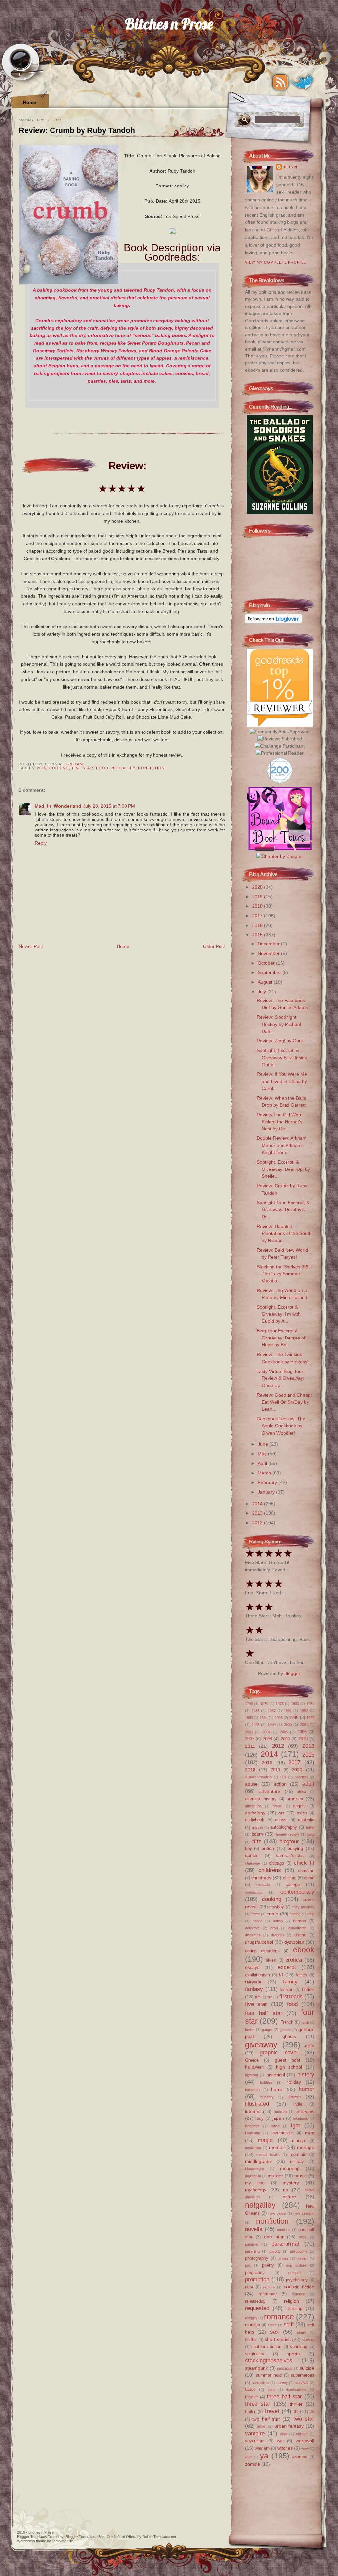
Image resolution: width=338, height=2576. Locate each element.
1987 (272, 1711)
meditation (253, 2148)
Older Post (214, 946)
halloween (254, 2067)
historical (276, 2075)
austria (257, 1827)
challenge (253, 1863)
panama (251, 2244)
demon (300, 1921)
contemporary (297, 1892)
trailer (250, 2411)
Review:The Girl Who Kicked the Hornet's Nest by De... (280, 1122)
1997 (310, 1718)
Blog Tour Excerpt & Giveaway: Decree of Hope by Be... (281, 1338)
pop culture (296, 2265)
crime (272, 1914)
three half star (284, 2396)
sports (293, 2354)
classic (290, 1878)
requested (257, 2308)
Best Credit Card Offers (117, 2537)
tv (312, 2411)
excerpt (287, 1967)
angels (299, 1806)
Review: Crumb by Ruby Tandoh (77, 130)
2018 (258, 906)
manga (299, 2140)
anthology (255, 1813)
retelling (294, 2308)
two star (304, 2419)
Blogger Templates (32, 2537)
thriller (296, 2404)
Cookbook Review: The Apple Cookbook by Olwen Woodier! (281, 1426)
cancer (252, 1855)
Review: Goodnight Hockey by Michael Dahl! (279, 1024)
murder (275, 2176)
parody (275, 2251)
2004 (266, 1732)
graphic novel (279, 2052)
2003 (249, 1732)
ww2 (249, 2457)
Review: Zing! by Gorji (280, 1041)
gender (285, 2030)
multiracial (253, 2176)
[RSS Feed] (280, 82)
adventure (270, 1791)
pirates (283, 2258)
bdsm (257, 1834)
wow (305, 2448)
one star (274, 2237)
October (267, 963)
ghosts (289, 2036)
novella (254, 2229)
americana (253, 1806)
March (265, 1473)
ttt (296, 2411)
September (270, 972)
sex (274, 2332)
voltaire (302, 2434)
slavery (308, 2340)
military (297, 2162)
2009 (285, 1739)
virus (284, 2434)
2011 (250, 1746)
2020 (258, 887)
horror (277, 2089)
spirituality (255, 2354)
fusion (250, 2030)
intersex (281, 2112)
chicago (276, 1863)
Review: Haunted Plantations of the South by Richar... (284, 1233)
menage (306, 2147)
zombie (253, 2464)
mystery (291, 2183)
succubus (285, 2368)
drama (300, 1935)
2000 (288, 1725)
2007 (250, 1739)
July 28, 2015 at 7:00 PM (109, 806)
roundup (253, 2325)
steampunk (256, 2368)
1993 (249, 1718)
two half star (266, 2419)
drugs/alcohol (259, 1942)
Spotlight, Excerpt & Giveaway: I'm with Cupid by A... (279, 1314)
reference (268, 2294)
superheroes (303, 2375)
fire (270, 1997)
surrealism (260, 2383)
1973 (280, 1704)
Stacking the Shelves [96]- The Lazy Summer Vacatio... (284, 1274)
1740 (249, 1704)
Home (30, 102)
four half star (264, 2013)
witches (285, 2448)
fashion (287, 1990)
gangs (267, 2030)
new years (277, 2213)
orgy (303, 2237)
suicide (307, 2368)
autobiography (284, 1827)
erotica (294, 1960)
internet (253, 2111)
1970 (264, 1704)
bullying (295, 1848)
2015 (42, 768)
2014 (258, 1504)
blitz (256, 1841)
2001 (304, 1725)
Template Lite (62, 2541)
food (102, 768)
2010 (303, 1739)
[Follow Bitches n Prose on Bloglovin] (273, 622)
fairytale (253, 1982)
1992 (304, 1711)
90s (283, 1777)
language (252, 2126)
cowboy (277, 1907)
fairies (302, 1975)
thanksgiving (296, 2390)
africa (302, 1792)
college (293, 1884)
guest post (287, 2060)
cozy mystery (303, 1907)
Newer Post (31, 946)
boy (248, 1849)
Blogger (292, 1673)
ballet (310, 1827)
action (280, 1784)
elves (271, 1960)
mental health (268, 2155)
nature (289, 2197)
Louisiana (253, 2133)
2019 (258, 897)
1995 (279, 1718)
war (280, 2441)
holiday (294, 2082)
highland (252, 2075)
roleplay (251, 2318)
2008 (267, 1739)
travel (272, 2411)
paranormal (285, 2244)
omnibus (284, 2230)
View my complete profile (276, 262)
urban (262, 2426)
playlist (302, 2258)
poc (248, 2265)
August (266, 982)
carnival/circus (290, 1856)
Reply (41, 843)
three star (258, 2404)
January (267, 1492)
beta (311, 1834)
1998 (255, 1725)
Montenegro (254, 2169)
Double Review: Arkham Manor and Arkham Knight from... (282, 1145)
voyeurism (255, 2441)
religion (291, 2301)
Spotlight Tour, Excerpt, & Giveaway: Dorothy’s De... (283, 1210)
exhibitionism (257, 1975)
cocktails (263, 1885)
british (268, 1848)
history (306, 2074)
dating (278, 1921)
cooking (59, 768)
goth (310, 2046)
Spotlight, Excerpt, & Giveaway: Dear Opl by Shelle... (283, 1169)
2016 (258, 925)
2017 (258, 916)
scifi (289, 2324)
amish (277, 1806)
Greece (252, 2060)
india (298, 2104)
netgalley (123, 768)
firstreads (291, 1996)
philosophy (299, 2251)
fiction (308, 1989)
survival (302, 2383)
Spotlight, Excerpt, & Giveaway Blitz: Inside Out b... (282, 1057)
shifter (251, 2339)
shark (302, 2332)
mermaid (298, 2155)
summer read (269, 2375)
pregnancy (255, 2272)
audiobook (255, 1820)
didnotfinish (297, 1928)
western (262, 2448)
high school (289, 2067)
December (269, 944)
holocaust (253, 2090)
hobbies (266, 2082)
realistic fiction (299, 2287)
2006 (302, 1732)
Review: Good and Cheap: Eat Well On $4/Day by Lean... (284, 1402)
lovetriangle (282, 2133)
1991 (288, 1711)
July (263, 992)
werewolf (305, 2441)
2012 (258, 1523)
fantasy (254, 1989)
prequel (294, 2273)
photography (257, 2258)
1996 (294, 1718)
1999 (272, 1725)
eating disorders (262, 1951)
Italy (260, 2118)
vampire (255, 2433)
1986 (255, 1711)
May (263, 1454)
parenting (252, 2251)
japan (278, 2118)
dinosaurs (253, 1935)
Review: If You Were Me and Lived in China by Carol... (282, 1081)
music (301, 2176)
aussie (281, 1820)
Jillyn (290, 167)
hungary (267, 2097)
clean (309, 1878)
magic (265, 2140)
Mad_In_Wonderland (58, 806)
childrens (270, 1870)
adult (308, 1784)
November (269, 953)
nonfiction (151, 768)
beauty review (288, 1834)
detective (252, 1928)
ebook (304, 1950)
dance (257, 1921)
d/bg (311, 1914)
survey (282, 2383)
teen (271, 2390)
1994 (264, 1718)
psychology (297, 2280)
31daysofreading (258, 1777)
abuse (251, 1784)
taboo (250, 2389)
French (287, 2022)
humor (306, 2089)
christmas (261, 1878)
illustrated (257, 2104)
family (290, 1982)
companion (254, 1892)
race (249, 2287)
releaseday (255, 2301)
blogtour (289, 1841)
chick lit (304, 1863)
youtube (300, 2457)
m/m (310, 2133)
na (286, 2190)
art (281, 1813)
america (295, 1799)
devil (274, 1928)
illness (294, 2097)
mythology (256, 2190)
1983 (295, 1704)
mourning (290, 2168)
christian (306, 1870)
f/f (281, 1975)
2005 (284, 1732)
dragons (278, 1935)
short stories (278, 2339)
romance (279, 2317)
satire (272, 2325)
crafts (255, 1914)
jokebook (301, 2118)
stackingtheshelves (269, 2360)
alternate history (261, 1799)
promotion (257, 2279)
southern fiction (266, 2346)
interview (305, 2111)
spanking (299, 2346)
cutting (295, 1914)
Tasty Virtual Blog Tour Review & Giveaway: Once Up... (281, 1378)
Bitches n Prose (169, 24)
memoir (277, 2147)
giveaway (261, 2045)
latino (275, 2126)
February (268, 1482)
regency (298, 2294)
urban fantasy (289, 2426)
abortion (301, 1777)
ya (264, 2456)
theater (252, 2397)
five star (83, 768)
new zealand (304, 2213)
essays (252, 1967)
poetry (268, 2265)
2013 (258, 1513)
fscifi (305, 2022)
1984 (310, 1704)
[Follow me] (303, 82)
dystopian (294, 1942)
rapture (269, 2287)
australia (306, 1820)
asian (302, 1813)
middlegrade (258, 2161)
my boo (255, 2183)
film (258, 1997)
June (264, 1444)
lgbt (296, 2125)
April (263, 1463)
